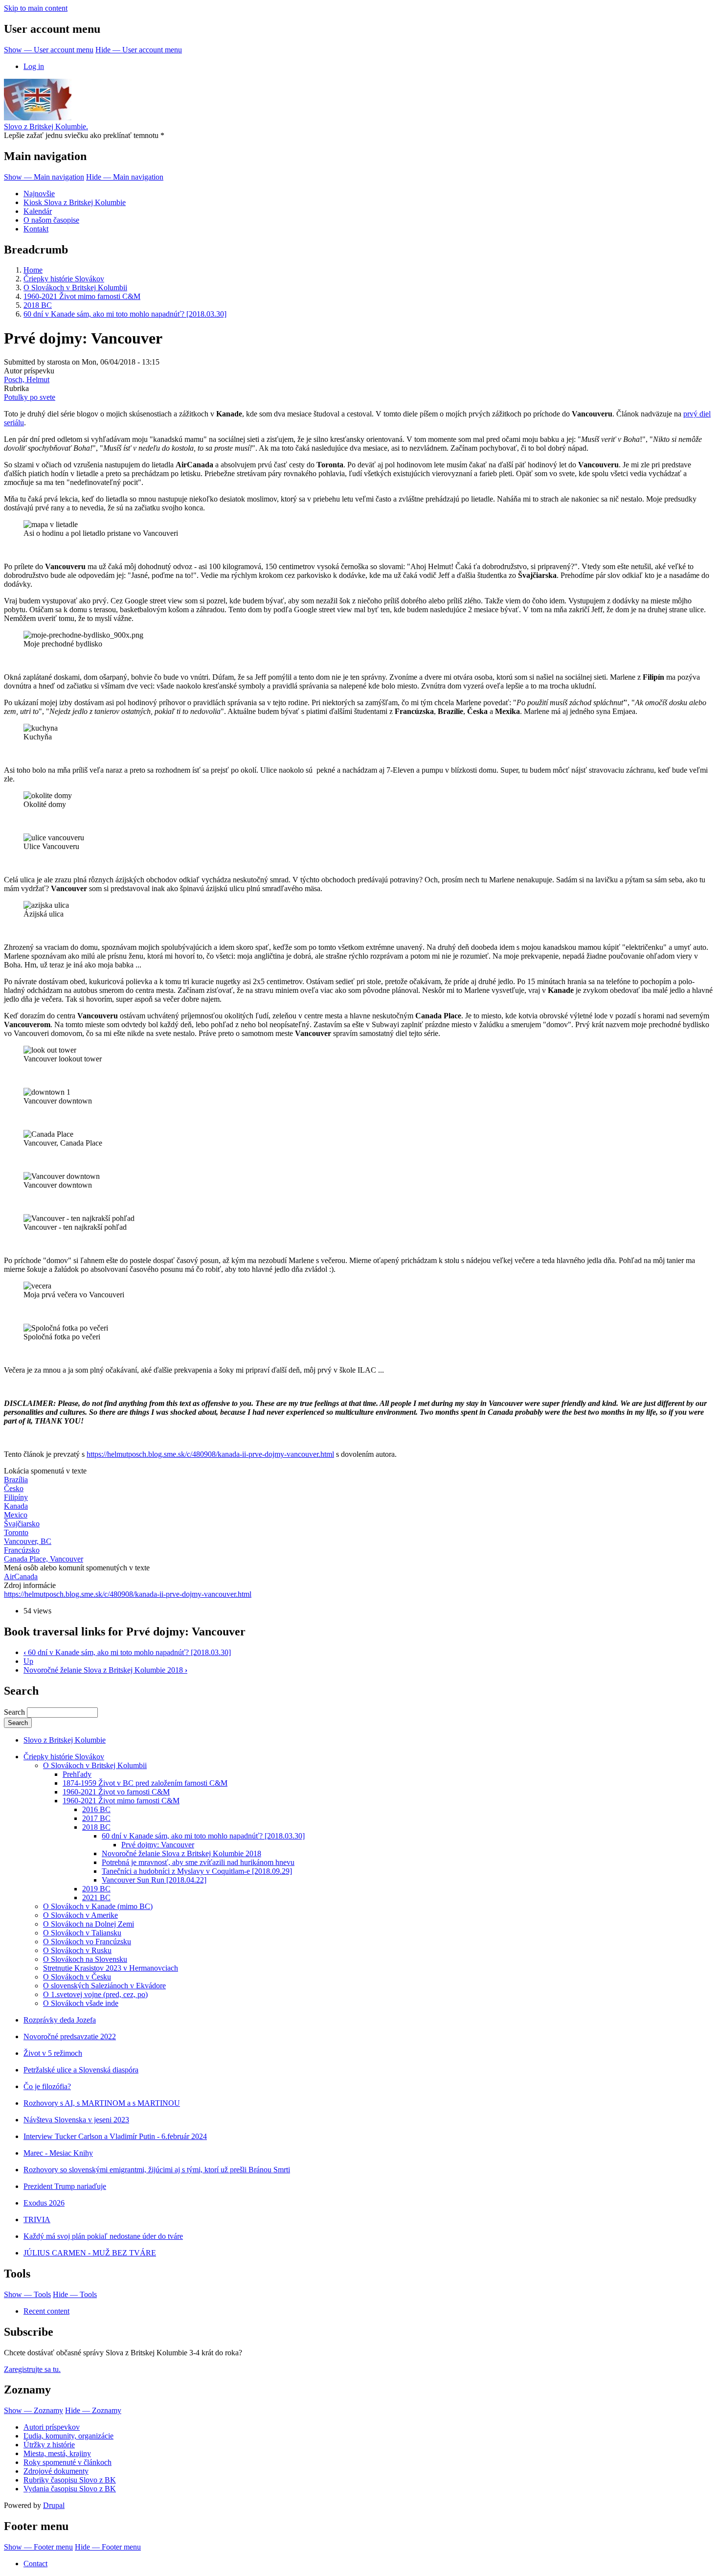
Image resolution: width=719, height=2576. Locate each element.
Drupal (54, 2505)
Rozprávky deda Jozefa (60, 2020)
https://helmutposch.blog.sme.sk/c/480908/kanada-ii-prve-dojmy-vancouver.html (210, 1454)
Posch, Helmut (27, 379)
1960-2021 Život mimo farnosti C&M (82, 296)
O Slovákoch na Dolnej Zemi (89, 1924)
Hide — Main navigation (125, 177)
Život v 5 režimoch (53, 2053)
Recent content (46, 2311)
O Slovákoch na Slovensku (85, 1959)
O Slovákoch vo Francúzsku (87, 1942)
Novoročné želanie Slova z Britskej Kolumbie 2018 (105, 1670)
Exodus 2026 (44, 2203)
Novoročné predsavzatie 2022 (70, 2036)
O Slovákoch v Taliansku (82, 1933)
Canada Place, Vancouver (44, 1559)
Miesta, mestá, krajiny (57, 2453)
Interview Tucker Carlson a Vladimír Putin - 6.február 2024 (115, 2136)
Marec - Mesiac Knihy (58, 2153)
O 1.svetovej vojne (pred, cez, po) (95, 1994)
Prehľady (77, 1774)
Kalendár (38, 211)
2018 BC (38, 305)
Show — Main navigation (44, 177)
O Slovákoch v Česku (77, 1977)
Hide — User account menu (139, 50)
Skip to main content (36, 8)
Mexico (16, 1515)
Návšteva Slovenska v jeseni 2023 (76, 2120)
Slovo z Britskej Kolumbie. (46, 126)
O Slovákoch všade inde (81, 2003)
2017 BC (96, 1818)
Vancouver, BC (28, 1541)
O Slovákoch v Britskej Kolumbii (75, 287)
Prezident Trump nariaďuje (65, 2186)
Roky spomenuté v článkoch (67, 2462)
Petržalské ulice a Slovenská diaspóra (81, 2070)
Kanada (16, 1506)
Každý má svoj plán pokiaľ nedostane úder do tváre (103, 2236)
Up (28, 1661)
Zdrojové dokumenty (56, 2471)
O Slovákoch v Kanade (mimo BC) (98, 1906)
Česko (14, 1488)
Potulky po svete (30, 397)
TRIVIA (37, 2219)
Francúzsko (22, 1550)
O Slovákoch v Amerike (80, 1915)
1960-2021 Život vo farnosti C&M (116, 1792)
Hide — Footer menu (108, 2547)
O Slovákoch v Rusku (77, 1950)
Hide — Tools (75, 2294)
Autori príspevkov (52, 2427)
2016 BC (96, 1809)
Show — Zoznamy (34, 2410)
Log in (34, 66)
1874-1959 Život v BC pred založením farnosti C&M (145, 1783)
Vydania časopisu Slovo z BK (70, 2489)
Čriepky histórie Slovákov (64, 279)
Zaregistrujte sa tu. (32, 2369)
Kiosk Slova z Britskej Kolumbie (75, 202)
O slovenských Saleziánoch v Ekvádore (104, 1986)
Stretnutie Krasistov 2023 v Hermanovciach (111, 1968)
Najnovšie (39, 194)
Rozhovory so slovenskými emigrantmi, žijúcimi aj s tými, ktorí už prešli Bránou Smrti (157, 2170)
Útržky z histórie (49, 2445)
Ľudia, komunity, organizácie (68, 2436)
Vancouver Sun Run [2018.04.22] (154, 1880)
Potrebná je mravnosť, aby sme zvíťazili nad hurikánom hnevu (198, 1862)
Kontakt (36, 229)
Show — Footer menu (38, 2547)
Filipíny (16, 1497)
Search (14, 1712)
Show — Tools (27, 2294)
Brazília (16, 1480)
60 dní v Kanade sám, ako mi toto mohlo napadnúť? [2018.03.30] (125, 314)
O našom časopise (51, 220)
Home (33, 270)
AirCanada (21, 1576)
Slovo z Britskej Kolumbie (65, 1740)
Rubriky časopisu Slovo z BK (70, 2480)
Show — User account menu (49, 50)
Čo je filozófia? (47, 2086)
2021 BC (96, 1897)
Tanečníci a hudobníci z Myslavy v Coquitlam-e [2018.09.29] (197, 1871)
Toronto (16, 1532)
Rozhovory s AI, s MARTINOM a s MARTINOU (102, 2103)
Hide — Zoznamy (93, 2410)
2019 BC (96, 1889)
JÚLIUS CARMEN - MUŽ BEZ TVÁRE (90, 2253)
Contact (35, 2564)
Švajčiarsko (22, 1524)
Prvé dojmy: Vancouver (158, 1845)
